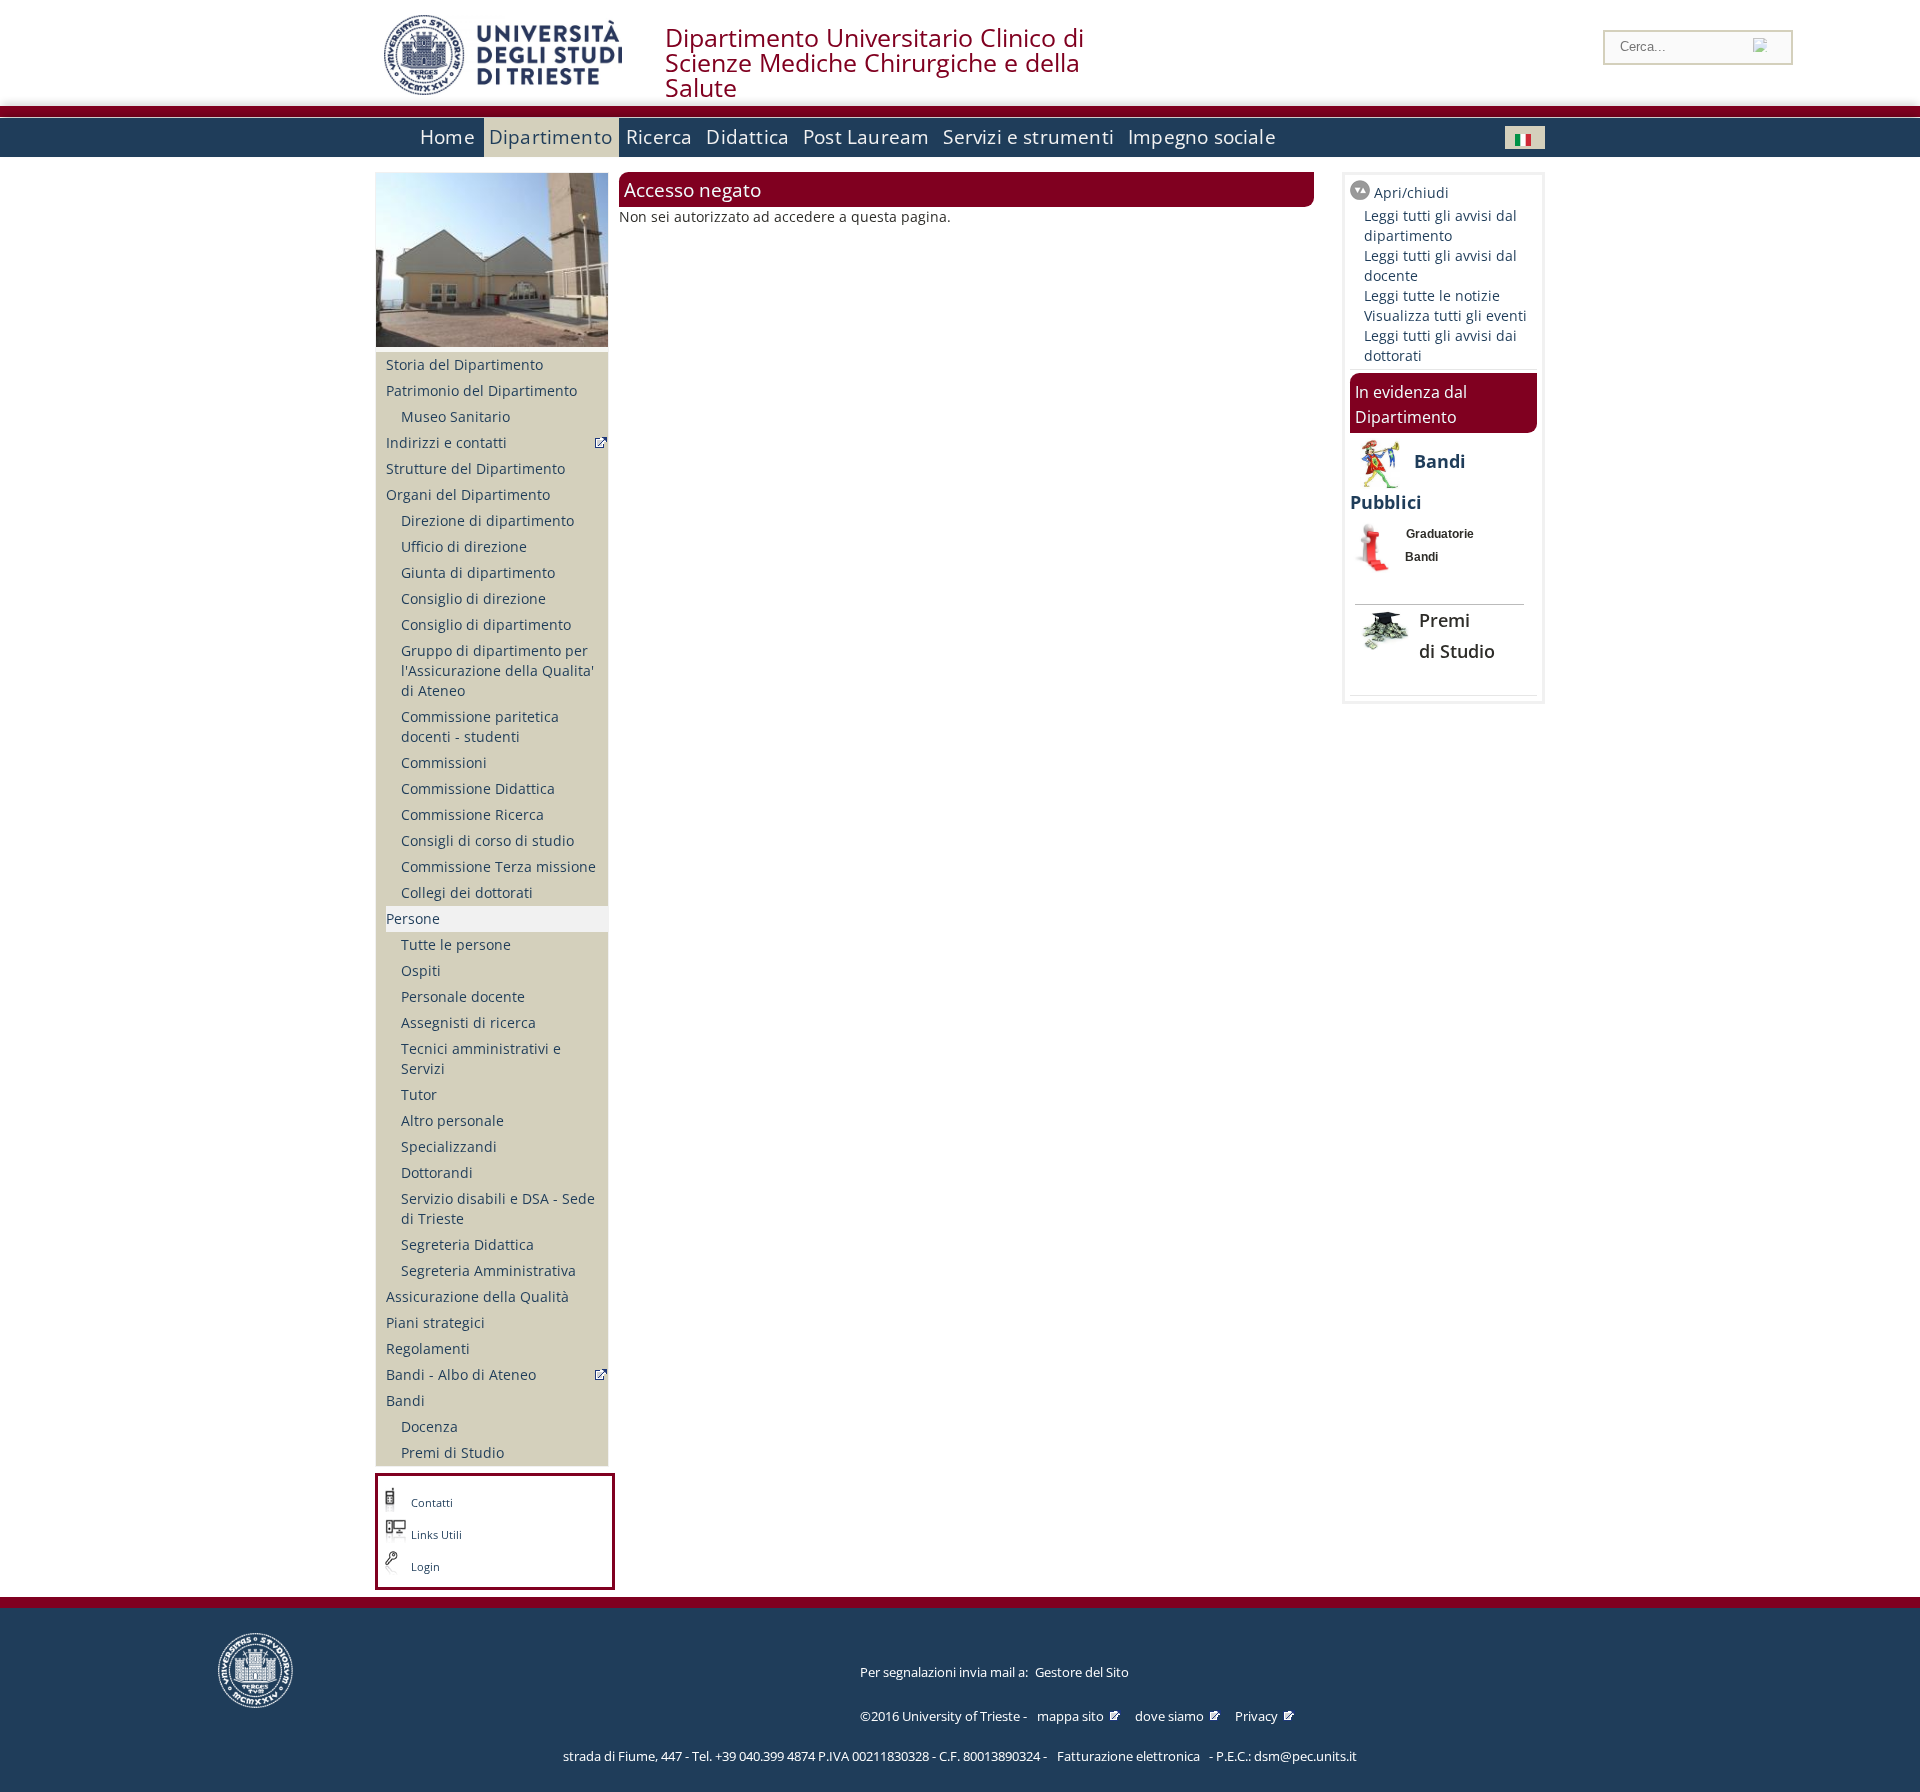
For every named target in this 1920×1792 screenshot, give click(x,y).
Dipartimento (550, 137)
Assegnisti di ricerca (468, 1022)
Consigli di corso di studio (487, 840)
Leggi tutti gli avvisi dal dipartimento (1440, 225)
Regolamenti (428, 1348)
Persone (413, 918)
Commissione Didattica (478, 788)
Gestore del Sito (1082, 1672)
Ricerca (659, 137)
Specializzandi (449, 1146)
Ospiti (421, 970)
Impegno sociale (1202, 137)
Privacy (1256, 1716)
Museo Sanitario (455, 416)
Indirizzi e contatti (446, 442)
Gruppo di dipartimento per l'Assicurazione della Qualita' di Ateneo (497, 670)
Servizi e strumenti (1028, 137)
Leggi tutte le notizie (1432, 295)
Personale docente (463, 996)
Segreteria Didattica (467, 1244)
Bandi (405, 1400)
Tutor (419, 1094)
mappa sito (1070, 1716)
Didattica (747, 137)
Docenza (429, 1426)
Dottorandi (437, 1172)
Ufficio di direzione (464, 546)
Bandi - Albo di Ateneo (461, 1374)
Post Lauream (866, 137)
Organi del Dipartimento (468, 494)
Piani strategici (435, 1322)
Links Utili (436, 1535)
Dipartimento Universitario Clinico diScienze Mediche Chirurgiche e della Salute (874, 63)
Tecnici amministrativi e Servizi (481, 1058)
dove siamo (1169, 1716)
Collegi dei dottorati (467, 892)
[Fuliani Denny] (1525, 137)
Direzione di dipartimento (487, 520)
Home (447, 137)
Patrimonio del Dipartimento (481, 390)
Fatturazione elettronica (1128, 1756)
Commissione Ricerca (472, 814)
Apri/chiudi (1411, 192)
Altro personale (452, 1120)
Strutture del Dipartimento (475, 468)
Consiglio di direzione (473, 598)
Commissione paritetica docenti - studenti (480, 726)
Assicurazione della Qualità (477, 1296)
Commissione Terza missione (498, 866)
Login (425, 1567)
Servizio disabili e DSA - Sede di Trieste (498, 1208)
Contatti (432, 1503)
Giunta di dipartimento (478, 572)
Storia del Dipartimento (464, 364)
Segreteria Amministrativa (488, 1270)
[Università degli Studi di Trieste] (503, 89)
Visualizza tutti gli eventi (1445, 315)
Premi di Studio (452, 1452)
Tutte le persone (456, 944)
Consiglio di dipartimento (486, 624)
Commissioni (444, 762)
